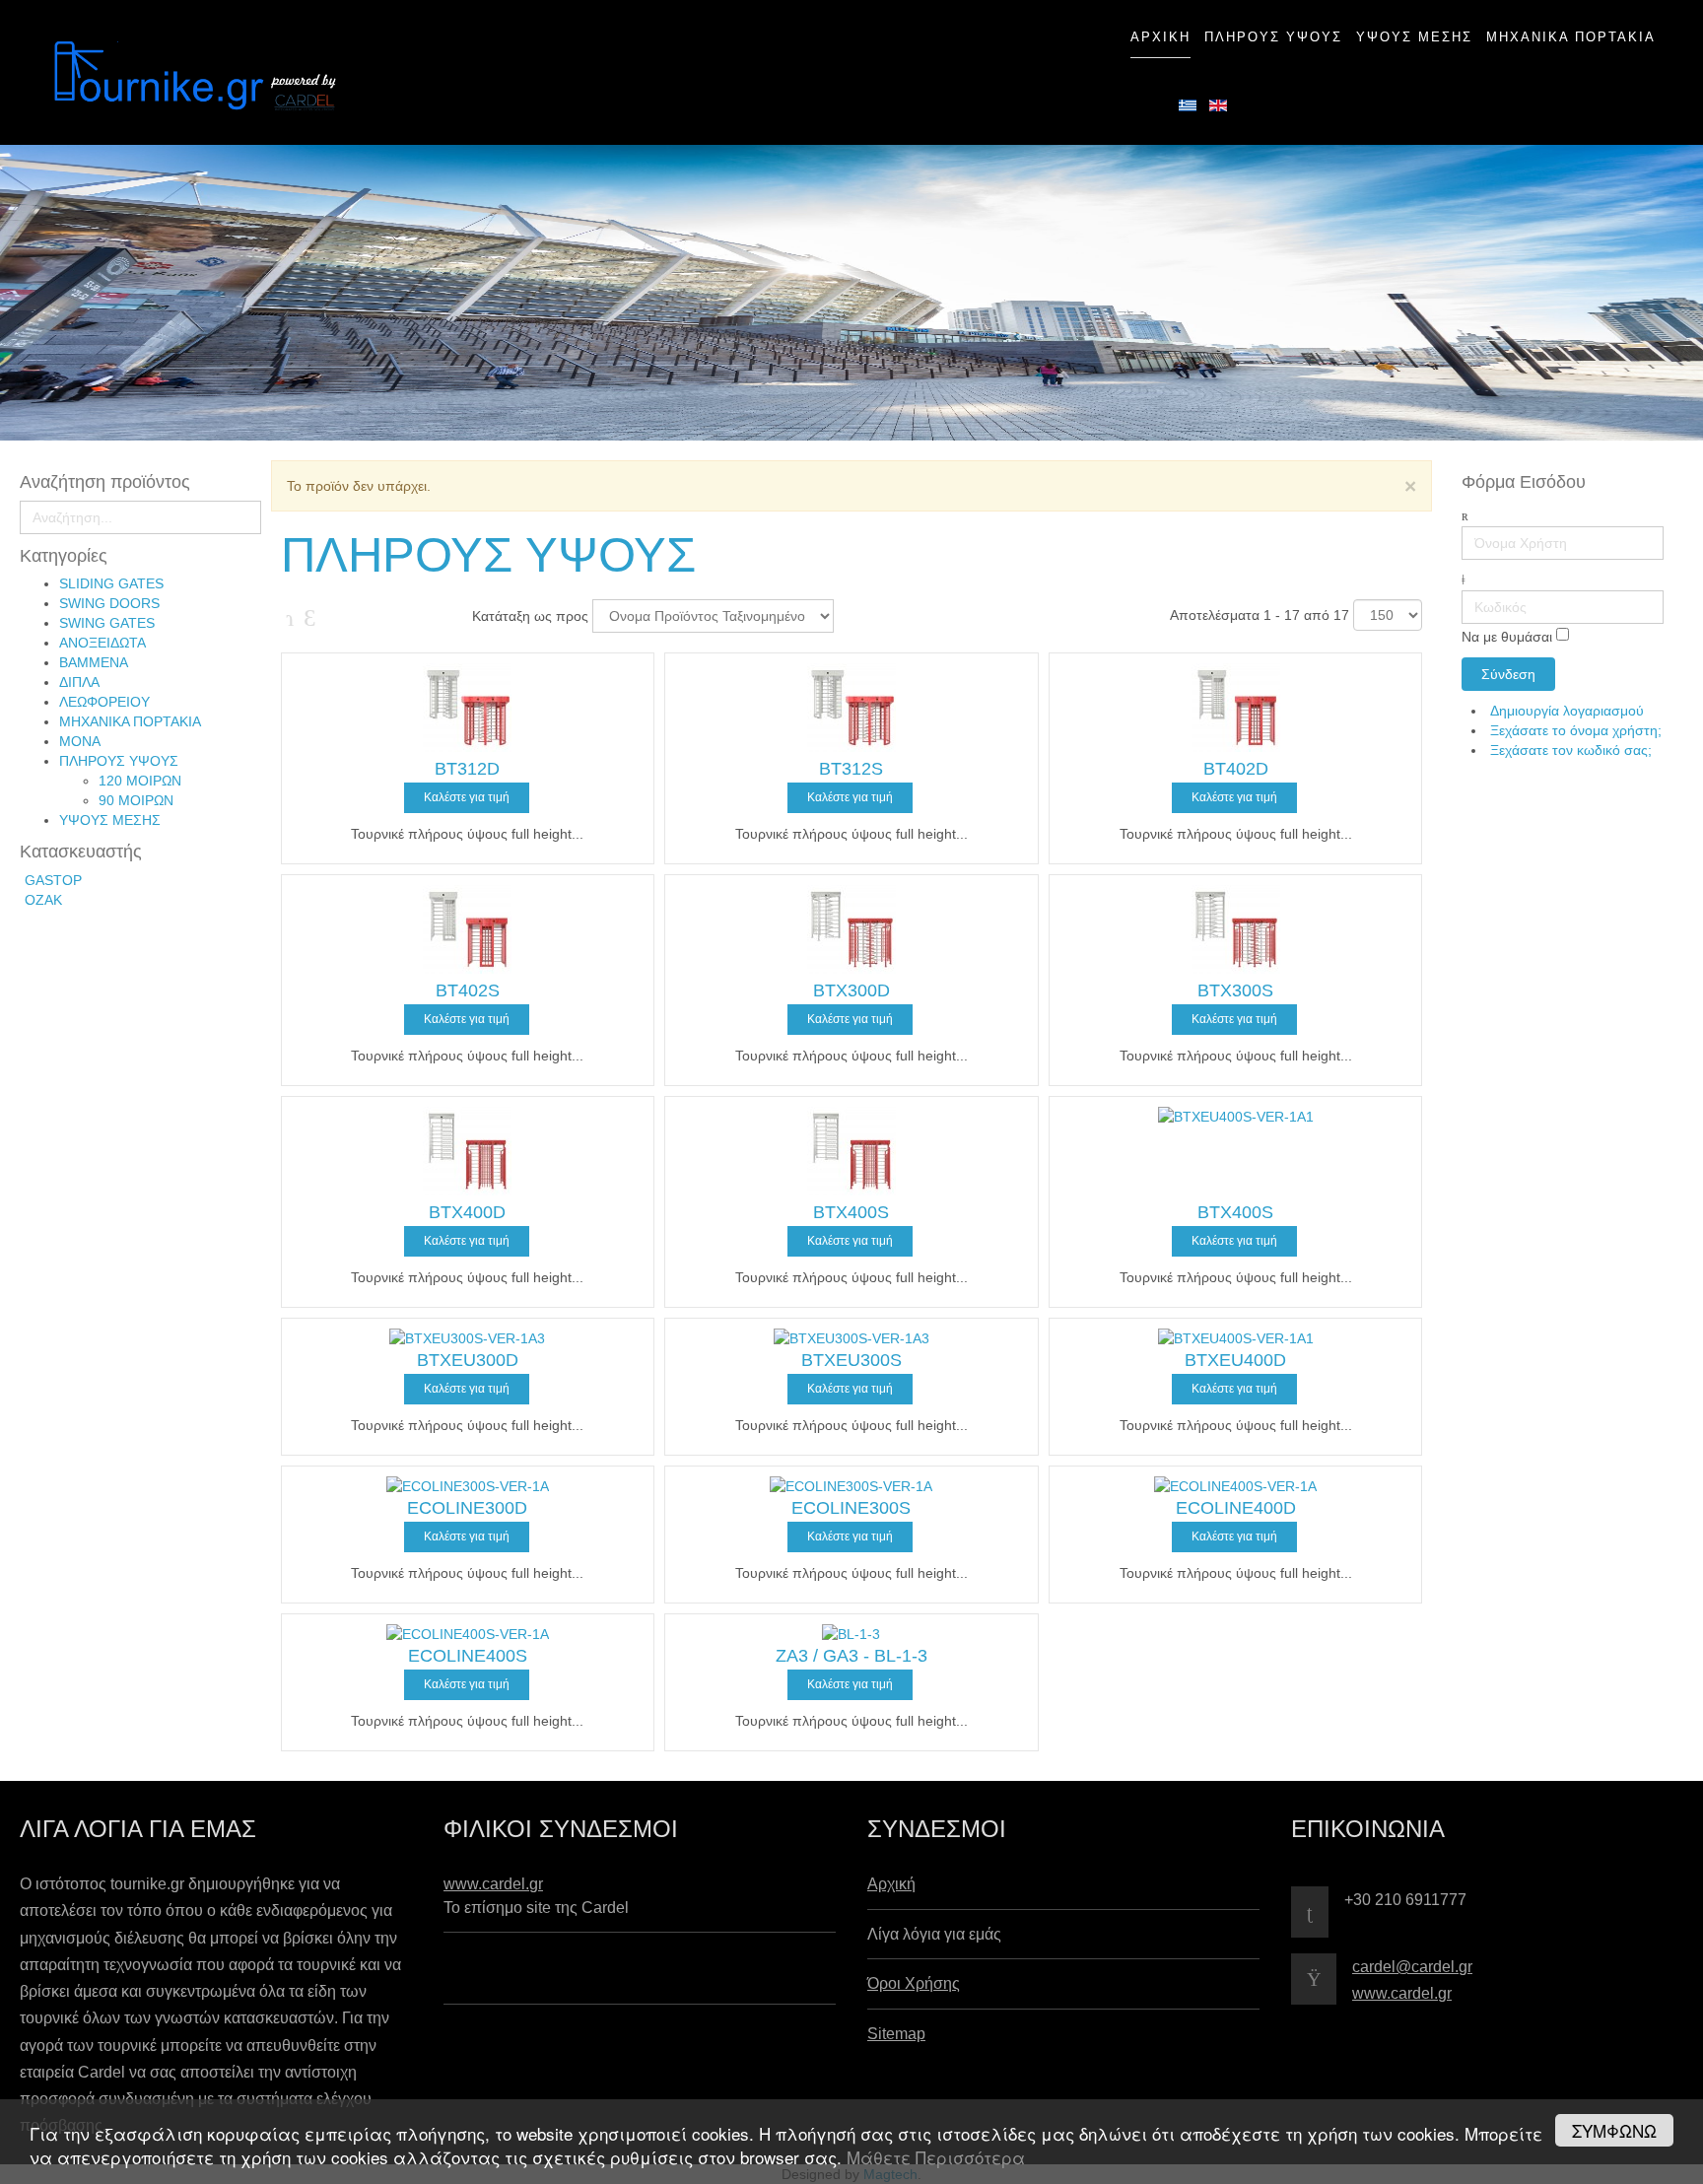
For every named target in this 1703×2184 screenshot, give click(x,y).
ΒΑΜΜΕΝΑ (94, 662)
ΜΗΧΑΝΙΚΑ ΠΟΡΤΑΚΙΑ (130, 721)
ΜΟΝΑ (80, 741)
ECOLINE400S (468, 1656)
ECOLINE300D (467, 1508)
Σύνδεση (1508, 674)
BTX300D (851, 990)
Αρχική (891, 1884)
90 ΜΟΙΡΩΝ (136, 800)
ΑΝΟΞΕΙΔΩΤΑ (102, 643)
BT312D (467, 769)
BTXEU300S (851, 1360)
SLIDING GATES (111, 583)
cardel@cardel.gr (1412, 1967)
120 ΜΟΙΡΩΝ (140, 781)
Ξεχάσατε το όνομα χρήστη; (1576, 730)
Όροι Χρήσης (914, 1983)
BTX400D (467, 1212)
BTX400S (851, 1212)
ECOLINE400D (1236, 1508)
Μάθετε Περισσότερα (936, 2157)
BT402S (468, 990)
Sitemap (896, 2034)
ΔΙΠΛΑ (79, 682)
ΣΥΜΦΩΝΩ (1614, 2130)
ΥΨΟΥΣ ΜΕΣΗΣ (110, 820)
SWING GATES (107, 623)
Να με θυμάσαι (1507, 638)
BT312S (851, 769)
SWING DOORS (109, 603)
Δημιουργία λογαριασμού (1569, 711)
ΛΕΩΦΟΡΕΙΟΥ (104, 702)
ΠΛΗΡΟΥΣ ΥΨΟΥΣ (119, 761)
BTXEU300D (468, 1360)
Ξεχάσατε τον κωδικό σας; (1571, 750)
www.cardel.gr (493, 1884)
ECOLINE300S (851, 1508)
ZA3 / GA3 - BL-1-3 (851, 1656)
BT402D (1236, 769)
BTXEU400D (1235, 1360)
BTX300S (1235, 990)
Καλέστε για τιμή (467, 797)
